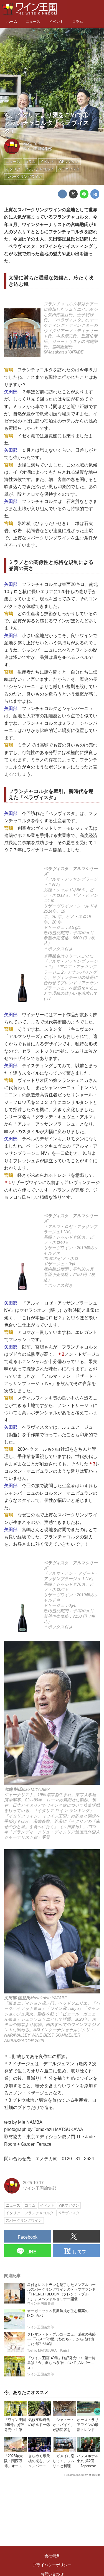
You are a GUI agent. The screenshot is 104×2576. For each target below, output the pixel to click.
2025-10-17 (32, 144)
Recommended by (76, 2475)
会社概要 (52, 2556)
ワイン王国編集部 (37, 149)
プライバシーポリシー (52, 2565)
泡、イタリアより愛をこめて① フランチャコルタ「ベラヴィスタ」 (49, 123)
